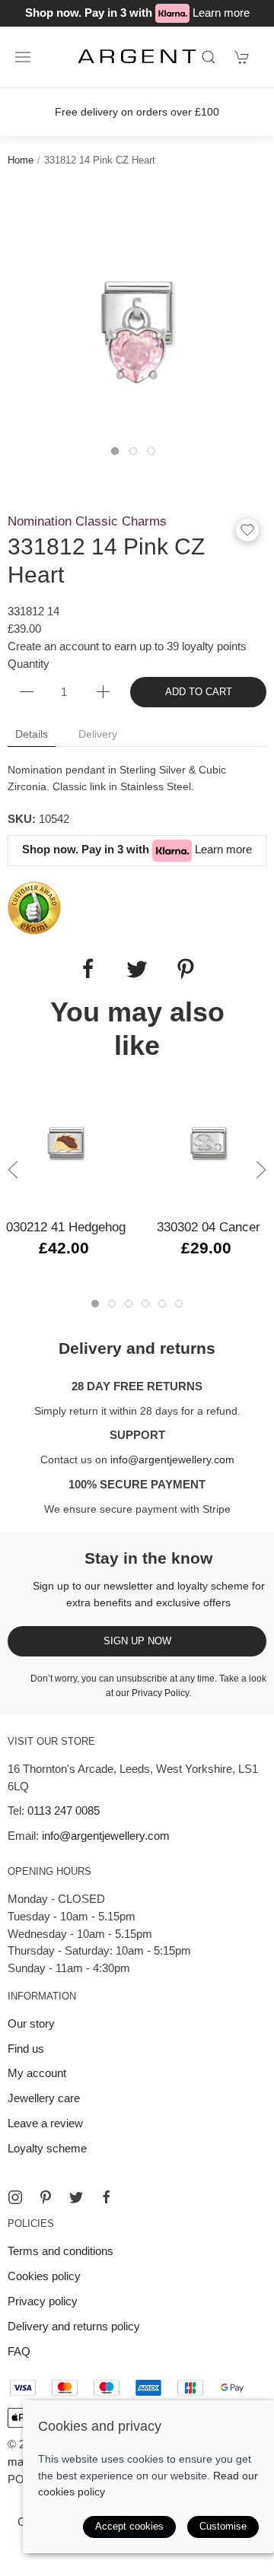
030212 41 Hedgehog (66, 1226)
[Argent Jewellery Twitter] (76, 2197)
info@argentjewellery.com (172, 1460)
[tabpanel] (137, 313)
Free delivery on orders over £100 (137, 112)
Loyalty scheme (47, 2148)
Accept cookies (129, 2526)
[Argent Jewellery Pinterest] (46, 2197)
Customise (223, 2526)
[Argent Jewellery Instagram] (15, 2197)
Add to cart (199, 692)
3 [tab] (155, 455)
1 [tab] (119, 455)
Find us (26, 2049)
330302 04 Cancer (209, 1226)
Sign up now (137, 1641)
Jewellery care (44, 2098)
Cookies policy (44, 2276)
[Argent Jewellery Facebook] (107, 2197)
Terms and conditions (61, 2251)
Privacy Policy (160, 1693)
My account (37, 2073)
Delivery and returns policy (74, 2326)
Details (32, 734)
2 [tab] (137, 455)
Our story (31, 2023)
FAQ (19, 2351)
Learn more (221, 13)
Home (21, 160)
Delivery (98, 734)
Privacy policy (43, 2301)
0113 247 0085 (64, 1811)
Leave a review (45, 2123)
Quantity (29, 664)
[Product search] (209, 57)
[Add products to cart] (242, 57)
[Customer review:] (34, 907)
